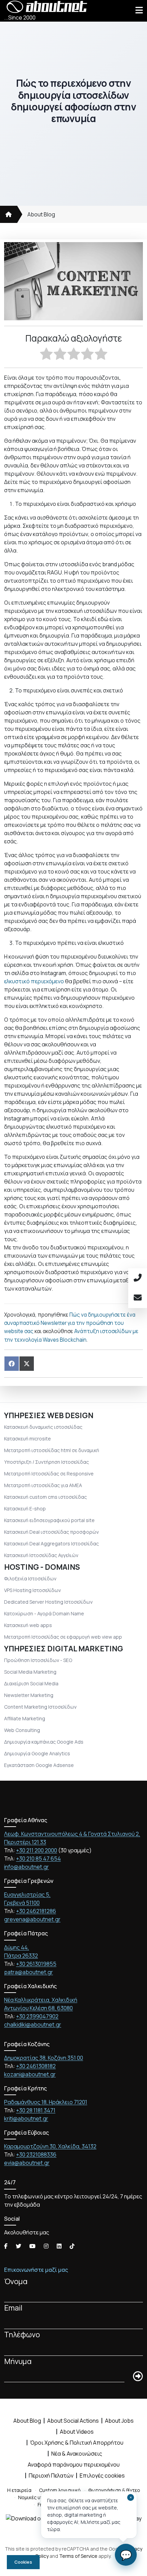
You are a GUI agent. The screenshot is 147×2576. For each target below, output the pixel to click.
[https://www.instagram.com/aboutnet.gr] (46, 2246)
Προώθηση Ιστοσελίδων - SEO (38, 1660)
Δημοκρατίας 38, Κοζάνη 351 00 (44, 2058)
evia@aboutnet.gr (27, 2163)
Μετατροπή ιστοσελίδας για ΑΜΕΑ (43, 1485)
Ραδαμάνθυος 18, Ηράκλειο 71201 (46, 2102)
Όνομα (16, 2281)
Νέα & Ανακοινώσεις (77, 2454)
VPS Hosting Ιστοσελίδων (32, 1590)
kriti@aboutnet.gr (26, 2118)
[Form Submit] (138, 2377)
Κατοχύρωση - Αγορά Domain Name (44, 1613)
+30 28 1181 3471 (36, 2110)
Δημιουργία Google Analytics (37, 1753)
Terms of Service (78, 2556)
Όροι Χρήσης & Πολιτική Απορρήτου (77, 2443)
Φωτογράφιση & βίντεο (114, 2490)
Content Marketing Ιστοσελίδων (40, 1707)
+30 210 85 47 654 (38, 1859)
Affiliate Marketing (25, 1718)
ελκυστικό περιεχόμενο (35, 981)
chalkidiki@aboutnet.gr (33, 2025)
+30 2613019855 (36, 1964)
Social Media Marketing (30, 1672)
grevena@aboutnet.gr (32, 1919)
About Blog (41, 214)
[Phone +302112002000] (138, 1278)
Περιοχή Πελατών (51, 2476)
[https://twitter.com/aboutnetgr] (18, 2246)
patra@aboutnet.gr (29, 1972)
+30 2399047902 (37, 2016)
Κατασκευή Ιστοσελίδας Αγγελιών (41, 1555)
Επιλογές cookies (102, 2476)
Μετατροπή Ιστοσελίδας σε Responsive (49, 1474)
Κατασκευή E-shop (25, 1509)
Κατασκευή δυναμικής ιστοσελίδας (43, 1427)
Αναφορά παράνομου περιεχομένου (74, 2465)
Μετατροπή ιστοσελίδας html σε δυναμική (52, 1450)
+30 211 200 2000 (37, 1850)
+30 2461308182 (36, 2066)
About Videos (77, 2432)
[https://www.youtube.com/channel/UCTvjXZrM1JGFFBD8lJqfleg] (32, 2246)
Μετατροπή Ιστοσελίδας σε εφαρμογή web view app (63, 1637)
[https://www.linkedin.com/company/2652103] (59, 2246)
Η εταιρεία (19, 2490)
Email (13, 2308)
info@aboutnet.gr (26, 1867)
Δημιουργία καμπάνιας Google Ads (44, 1742)
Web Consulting (22, 1730)
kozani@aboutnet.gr (30, 2074)
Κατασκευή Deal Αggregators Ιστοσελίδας (51, 1544)
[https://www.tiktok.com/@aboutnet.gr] (72, 2246)
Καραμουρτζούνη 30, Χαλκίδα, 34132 (50, 2146)
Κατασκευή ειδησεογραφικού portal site (49, 1520)
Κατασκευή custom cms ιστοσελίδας (45, 1497)
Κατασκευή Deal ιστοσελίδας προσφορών (51, 1532)
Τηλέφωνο (22, 2335)
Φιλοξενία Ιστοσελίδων (30, 1578)
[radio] (46, 355)
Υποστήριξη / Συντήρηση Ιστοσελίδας (46, 1462)
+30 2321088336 (36, 2154)
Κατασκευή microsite (28, 1439)
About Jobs (119, 2421)
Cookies (23, 2562)
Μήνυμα (18, 2361)
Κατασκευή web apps (28, 1625)
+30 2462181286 (36, 1911)
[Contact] (138, 1298)
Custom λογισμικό (60, 2490)
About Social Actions (73, 2421)
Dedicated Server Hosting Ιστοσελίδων (48, 1602)
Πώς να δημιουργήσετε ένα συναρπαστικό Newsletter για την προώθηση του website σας (70, 1323)
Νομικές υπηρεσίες (40, 2497)
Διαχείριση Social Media (31, 1683)
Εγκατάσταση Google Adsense (39, 1765)
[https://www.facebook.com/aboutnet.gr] (6, 2246)
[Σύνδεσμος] (9, 214)
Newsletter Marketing (29, 1695)
